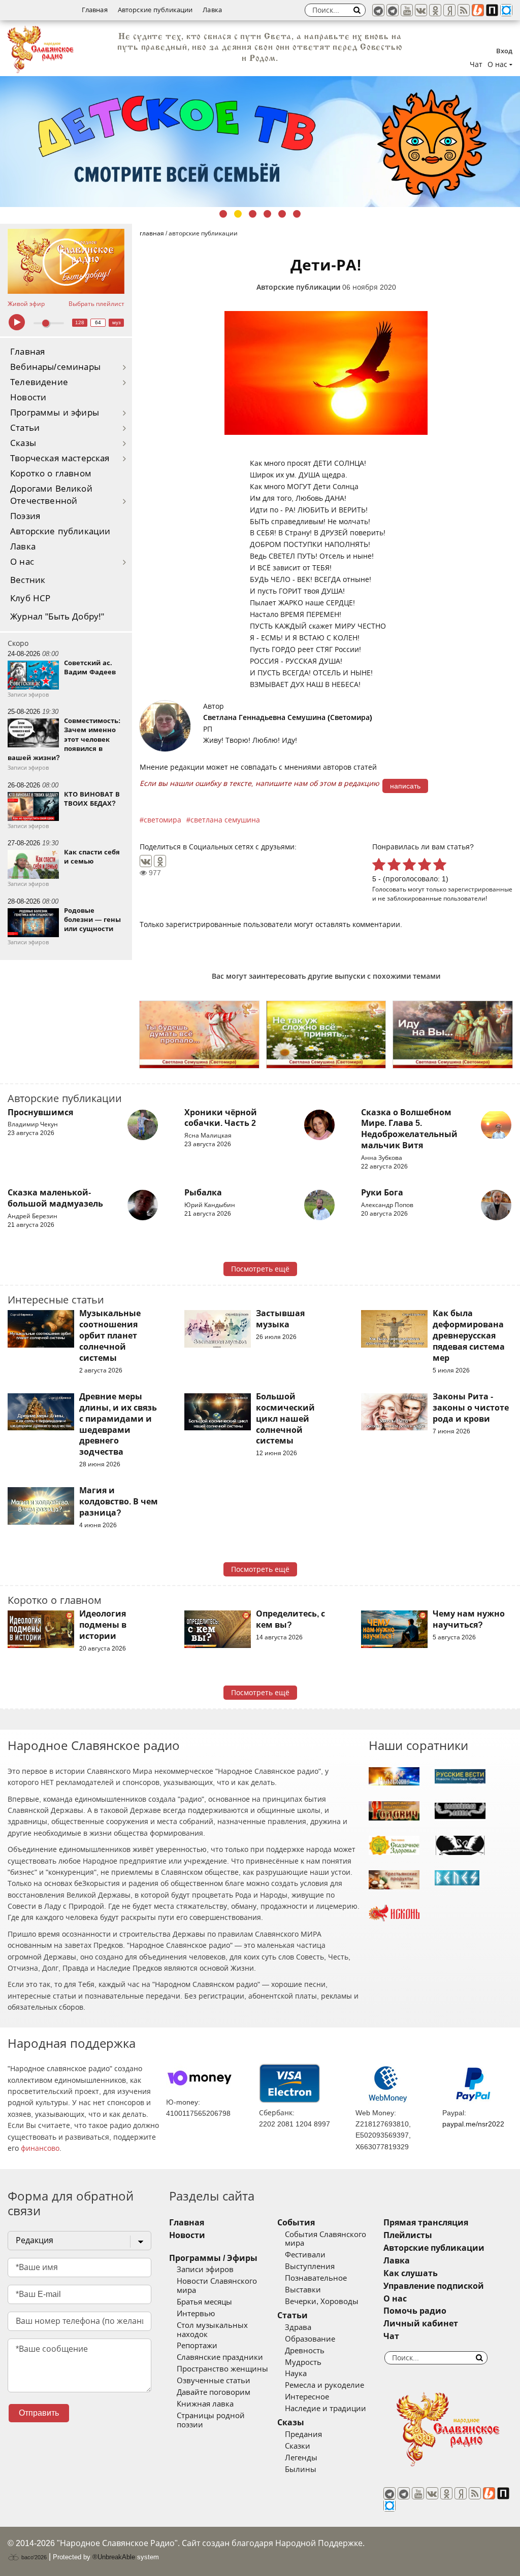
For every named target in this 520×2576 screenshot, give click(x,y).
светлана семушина (225, 820)
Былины (301, 2469)
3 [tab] (253, 214)
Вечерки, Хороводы (322, 2302)
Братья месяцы (204, 2302)
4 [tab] (267, 214)
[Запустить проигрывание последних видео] (66, 262)
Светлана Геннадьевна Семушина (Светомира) (288, 717)
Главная (95, 10)
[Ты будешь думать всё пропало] (199, 1035)
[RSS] (464, 10)
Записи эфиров (205, 2270)
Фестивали (305, 2255)
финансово (40, 2148)
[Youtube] (407, 10)
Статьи (25, 428)
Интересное (307, 2397)
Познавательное (316, 2278)
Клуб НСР (30, 598)
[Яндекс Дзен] (449, 10)
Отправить (39, 2413)
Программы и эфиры (55, 413)
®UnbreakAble (114, 2557)
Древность (305, 2351)
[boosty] (478, 10)
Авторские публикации (155, 10)
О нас (22, 562)
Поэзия (25, 516)
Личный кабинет (421, 2324)
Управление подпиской (434, 2286)
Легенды (301, 2458)
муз (117, 322)
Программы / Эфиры (213, 2258)
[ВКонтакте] (146, 861)
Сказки (298, 2446)
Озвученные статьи (214, 2381)
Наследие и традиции (326, 2409)
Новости (28, 398)
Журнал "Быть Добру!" (57, 617)
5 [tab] (282, 214)
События (296, 2223)
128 (80, 322)
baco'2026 (33, 2557)
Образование (310, 2339)
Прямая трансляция (426, 2223)
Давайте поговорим (214, 2392)
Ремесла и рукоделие (324, 2385)
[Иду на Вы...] (453, 1035)
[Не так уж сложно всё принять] (326, 1035)
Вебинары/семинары (55, 367)
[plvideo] (492, 10)
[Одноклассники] (160, 861)
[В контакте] (421, 10)
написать (405, 786)
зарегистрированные (480, 889)
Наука (296, 2374)
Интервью (196, 2314)
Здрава (298, 2327)
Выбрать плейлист (96, 304)
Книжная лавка (205, 2404)
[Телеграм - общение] (393, 10)
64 (98, 322)
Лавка (212, 10)
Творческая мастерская (60, 458)
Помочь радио (415, 2311)
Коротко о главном (51, 474)
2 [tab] (238, 214)
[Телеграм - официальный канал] (378, 10)
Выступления (310, 2266)
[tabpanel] (260, 132)
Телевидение (39, 382)
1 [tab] (223, 214)
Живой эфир (26, 304)
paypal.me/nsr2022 (473, 2124)
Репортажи (197, 2346)
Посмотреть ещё (260, 1269)
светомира (162, 820)
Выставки (303, 2290)
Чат (476, 64)
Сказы (23, 443)
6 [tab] (297, 214)
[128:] (260, 132)
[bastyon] (506, 10)
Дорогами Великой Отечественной (51, 495)
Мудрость (303, 2362)
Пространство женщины (222, 2369)
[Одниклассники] (435, 10)
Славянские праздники (220, 2357)
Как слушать (411, 2273)
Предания (303, 2434)
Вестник (28, 580)
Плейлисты (408, 2235)
